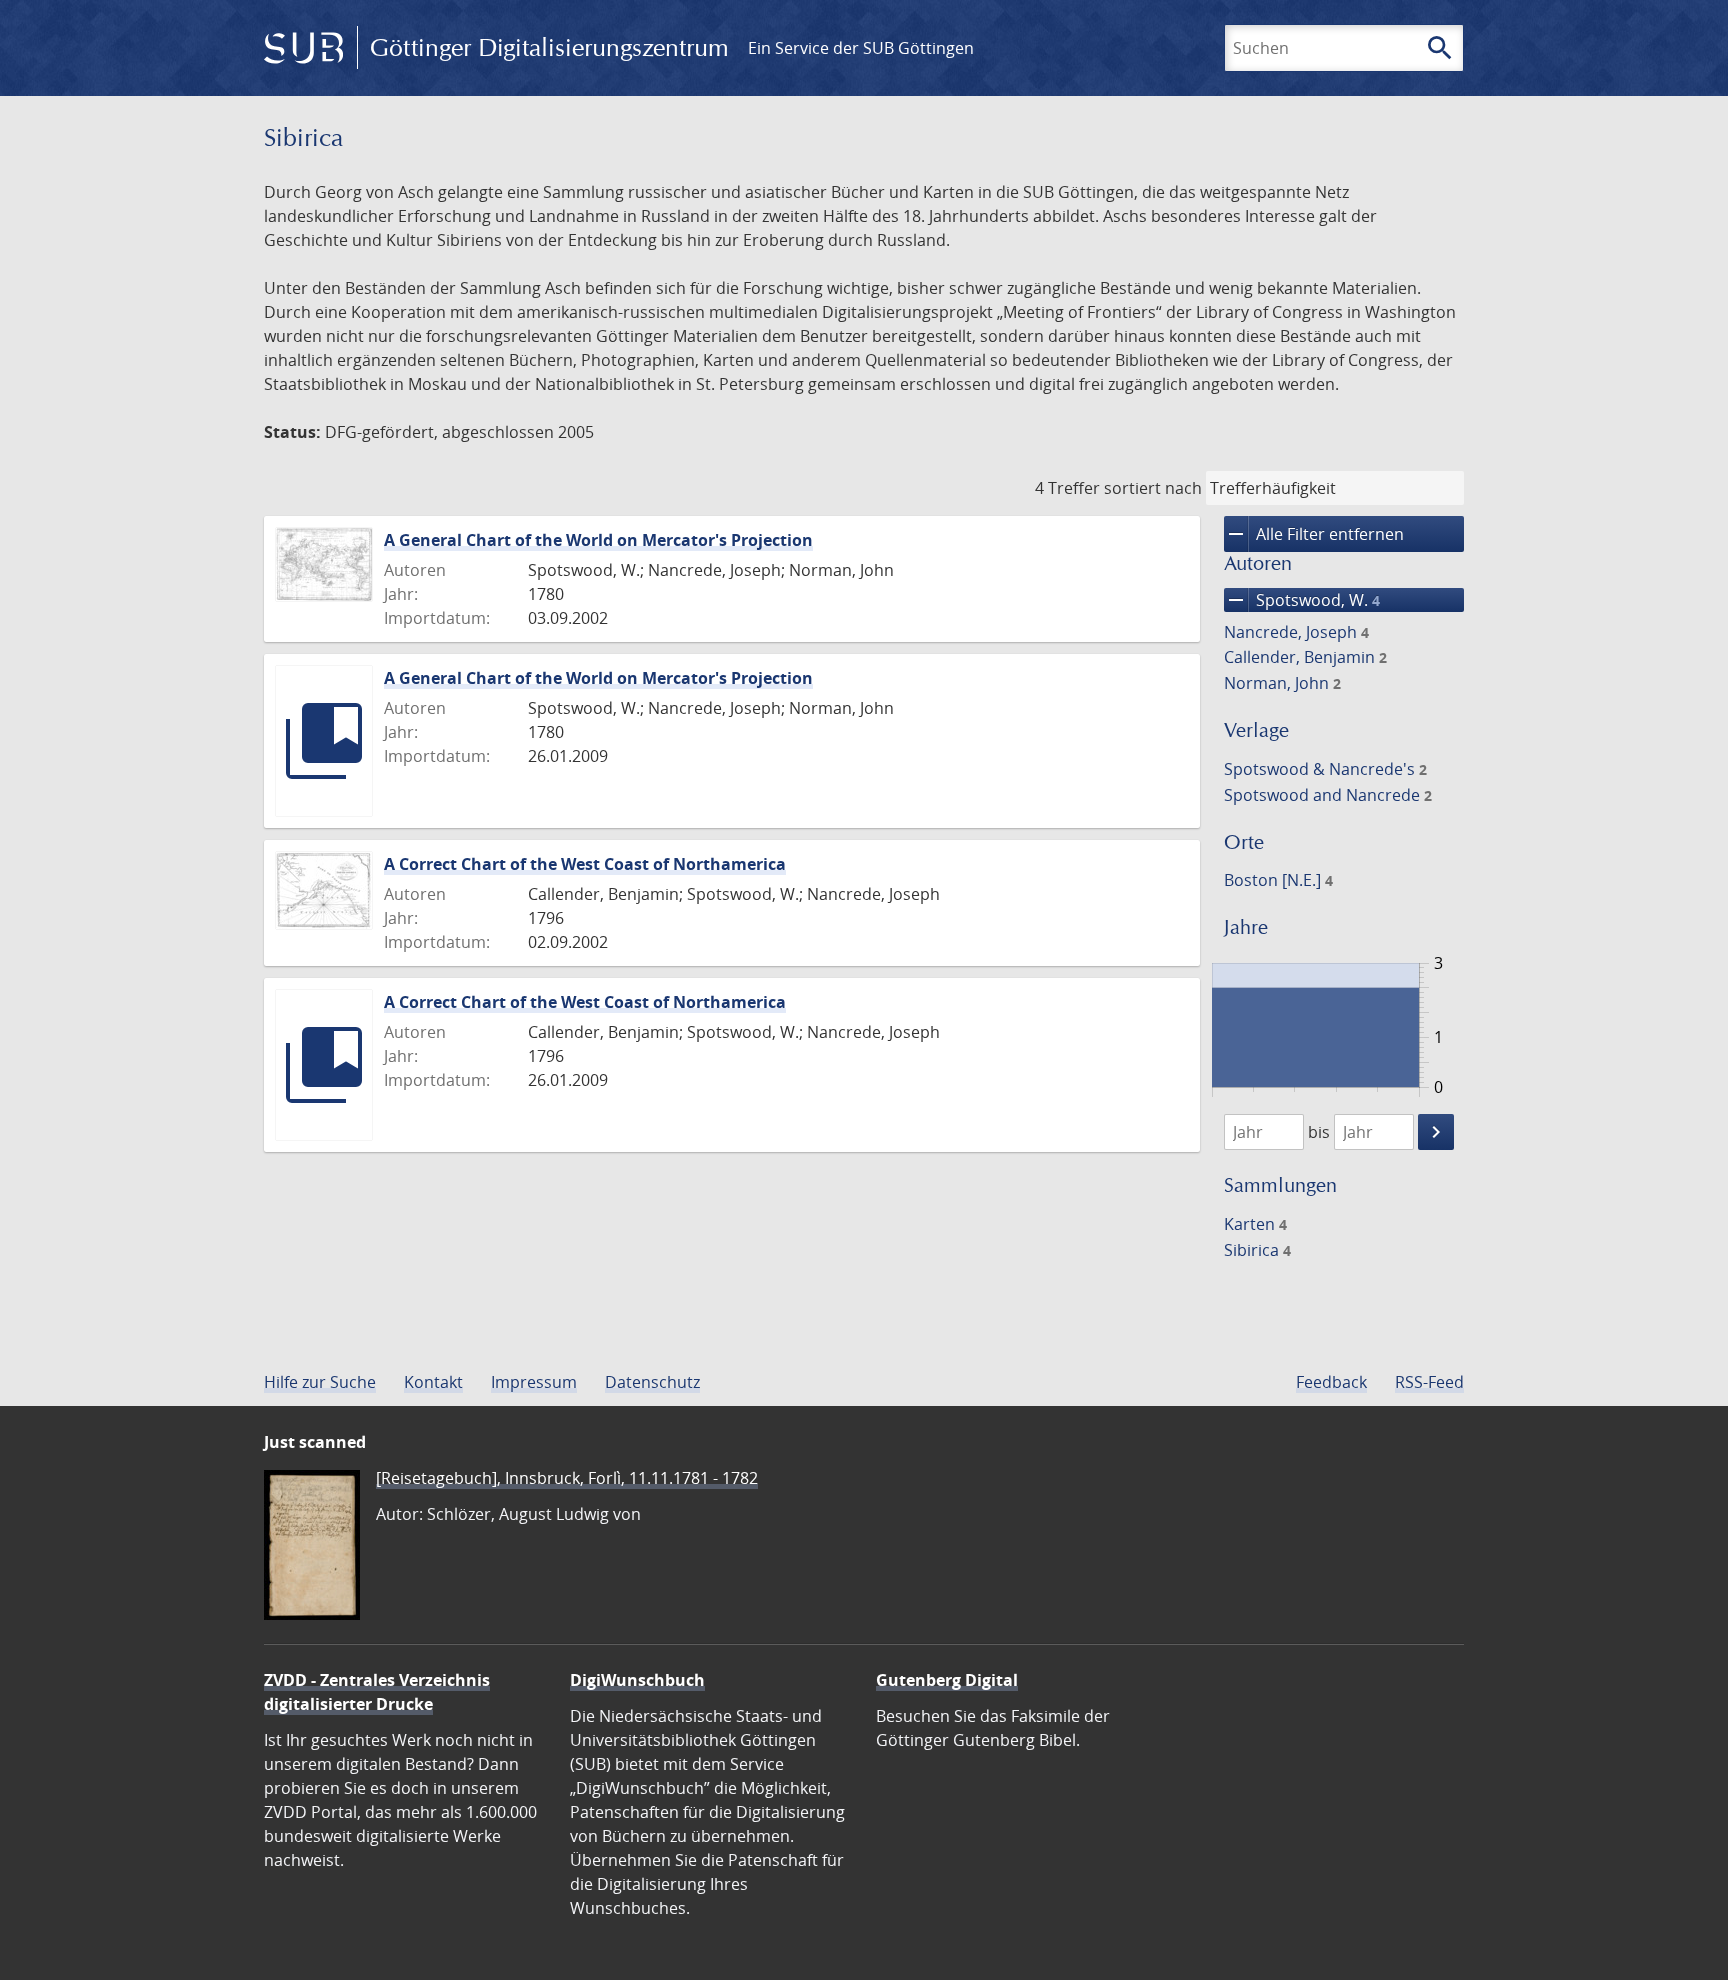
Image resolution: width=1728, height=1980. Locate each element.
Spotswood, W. (1302, 600)
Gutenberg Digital (947, 1680)
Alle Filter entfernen (1314, 534)
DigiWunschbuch (637, 1680)
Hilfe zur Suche (320, 1382)
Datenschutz (652, 1382)
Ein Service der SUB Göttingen (861, 48)
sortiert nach (1153, 488)
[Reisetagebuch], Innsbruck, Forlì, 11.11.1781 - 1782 (567, 1478)
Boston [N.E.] (1278, 880)
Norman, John (1282, 683)
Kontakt (433, 1382)
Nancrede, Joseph (1296, 632)
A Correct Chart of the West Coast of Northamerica (585, 864)
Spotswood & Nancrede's (1325, 769)
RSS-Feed (1429, 1382)
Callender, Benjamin (1305, 657)
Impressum (534, 1382)
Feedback (1331, 1382)
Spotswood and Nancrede (1328, 795)
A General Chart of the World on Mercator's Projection (598, 540)
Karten (1255, 1224)
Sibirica (1257, 1250)
